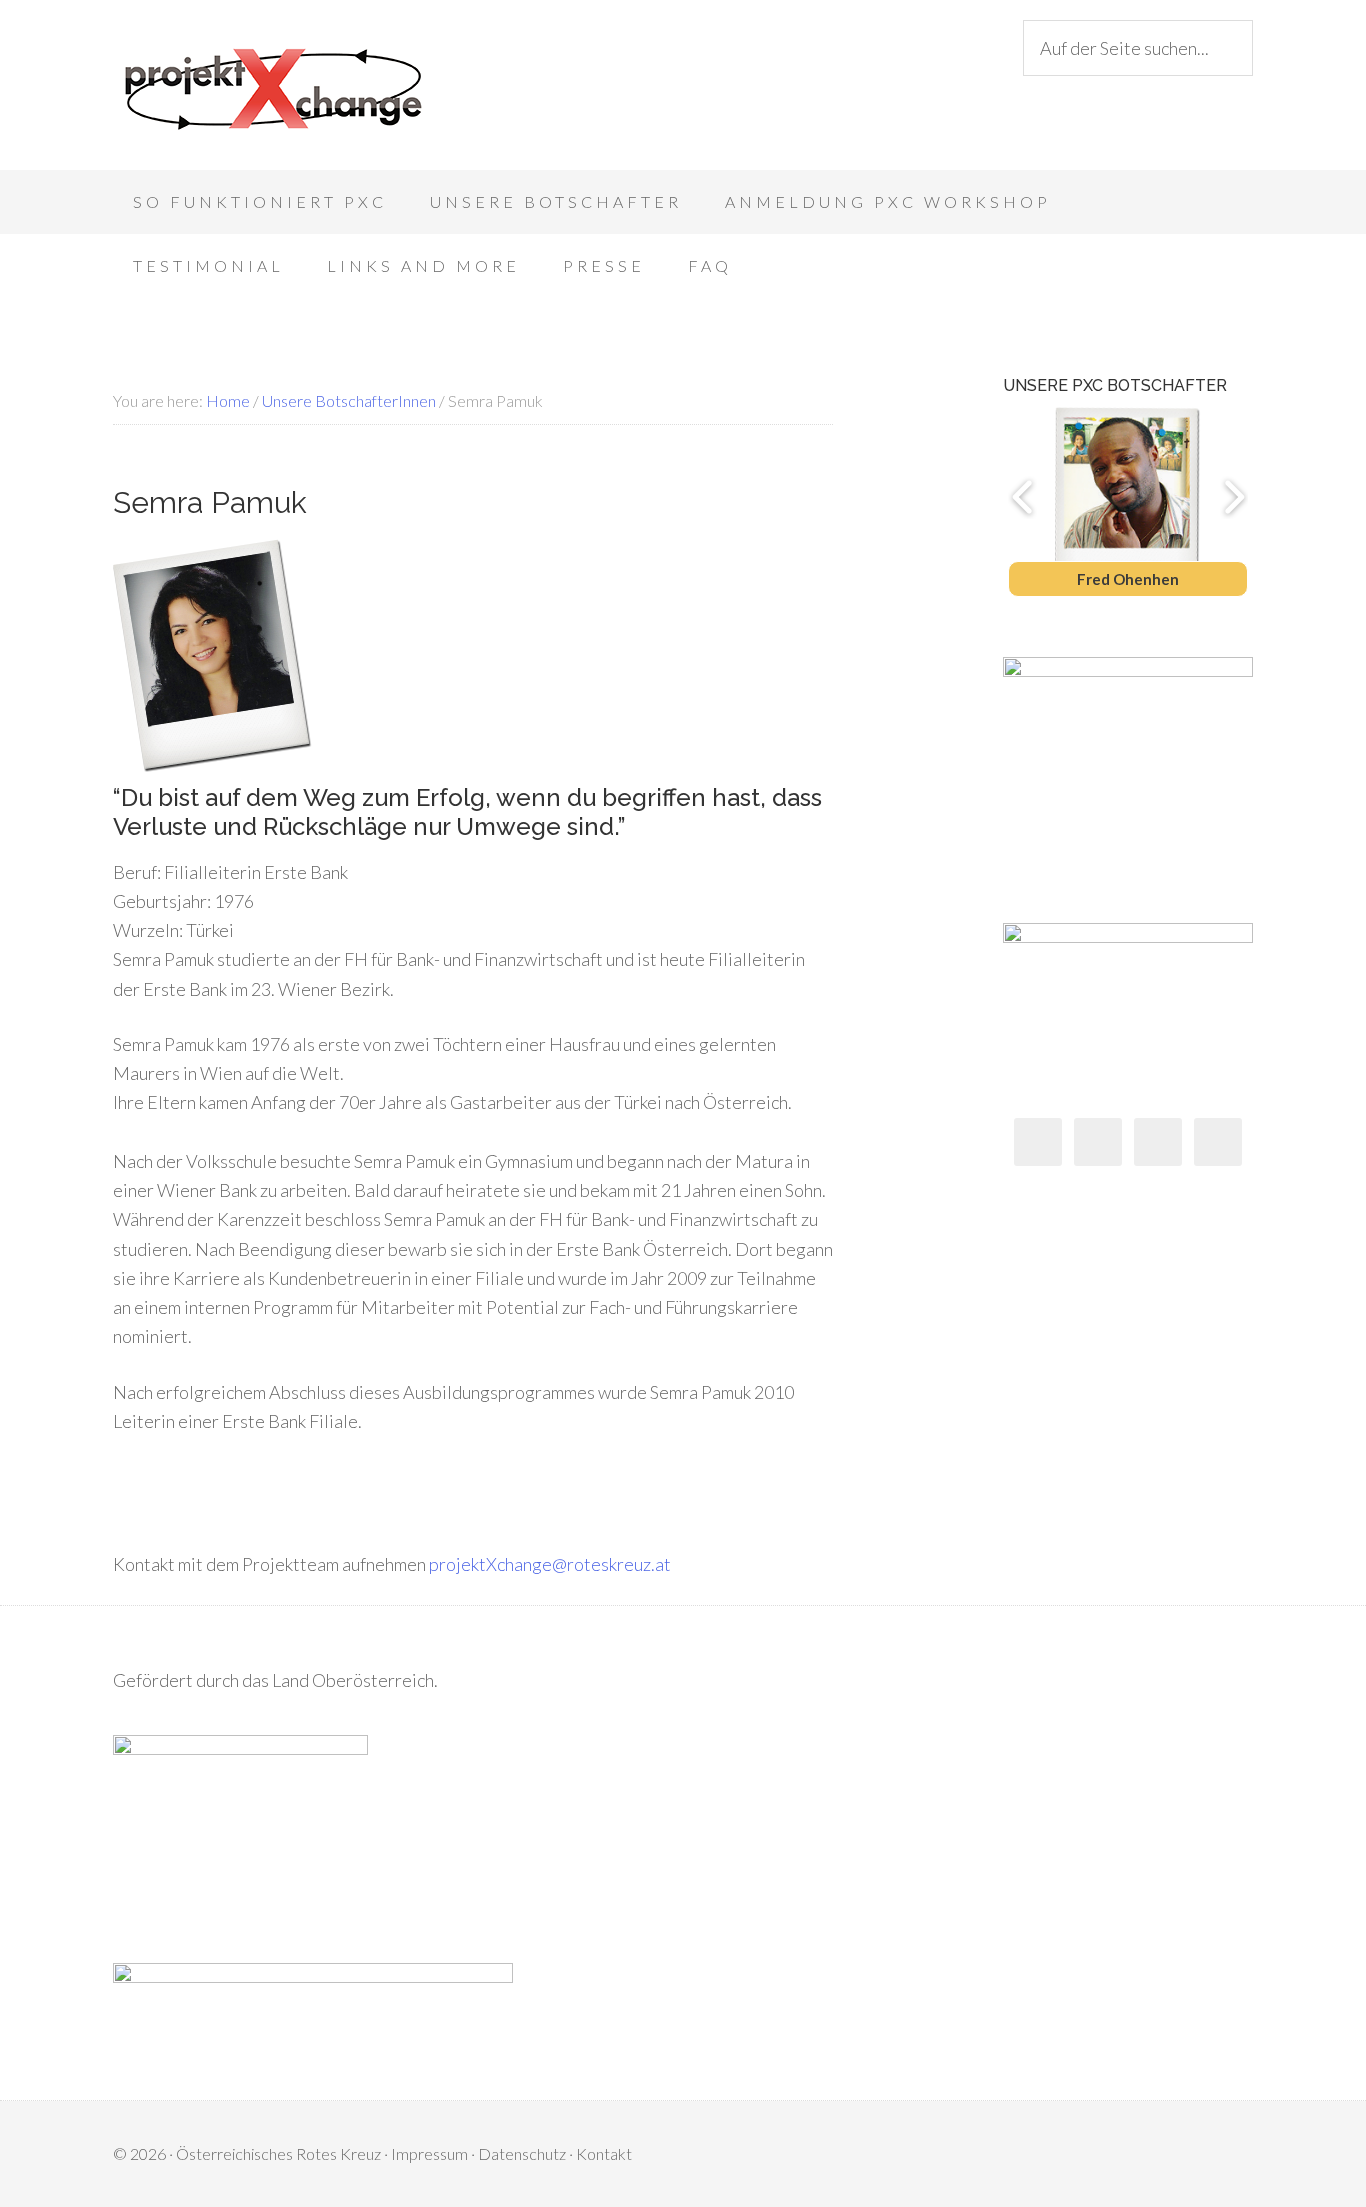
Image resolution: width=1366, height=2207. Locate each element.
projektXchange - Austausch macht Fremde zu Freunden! (273, 90)
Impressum (429, 2153)
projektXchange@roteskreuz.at (550, 1564)
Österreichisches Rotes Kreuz (278, 2153)
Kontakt (604, 2153)
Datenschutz (522, 2153)
